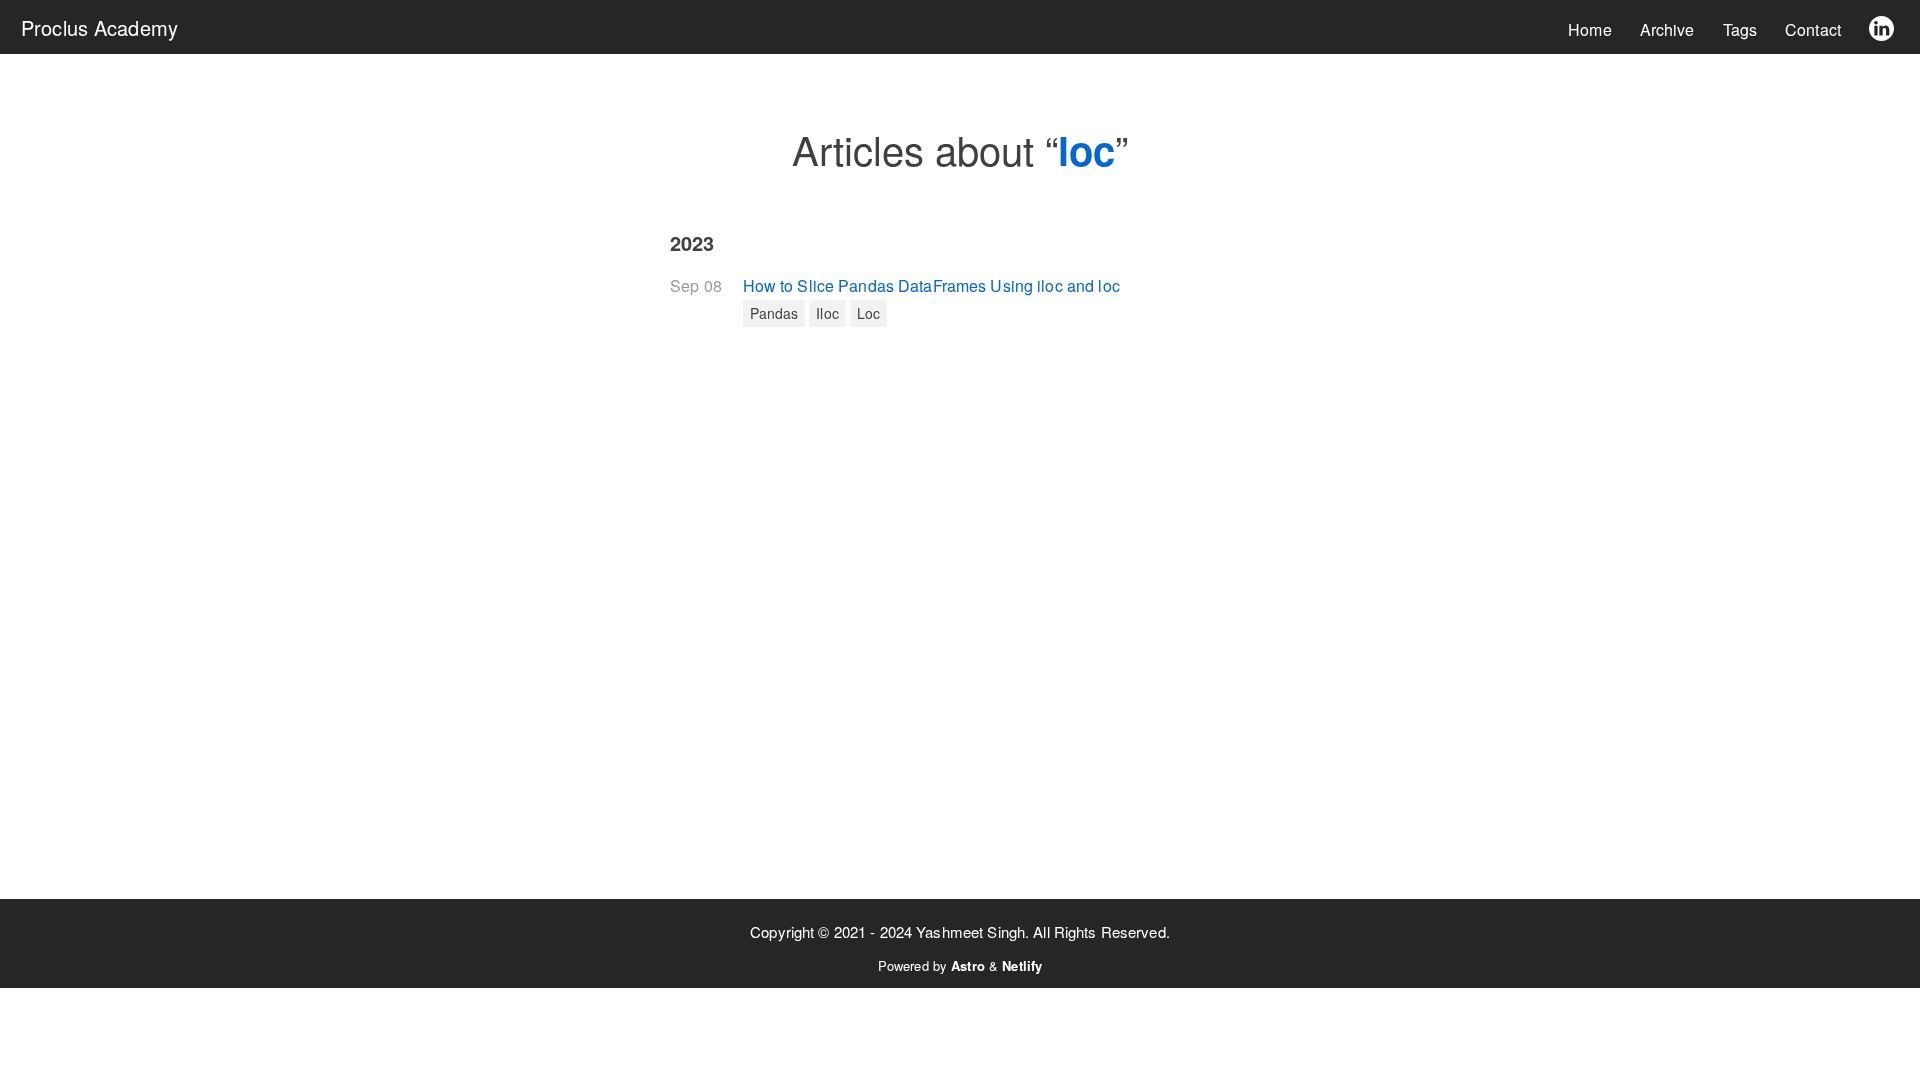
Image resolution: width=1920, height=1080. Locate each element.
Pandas (774, 313)
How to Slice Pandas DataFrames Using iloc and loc (931, 285)
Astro (968, 965)
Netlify (1022, 965)
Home (1590, 29)
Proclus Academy (99, 27)
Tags (1740, 29)
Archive (1667, 29)
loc (868, 313)
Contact (1813, 29)
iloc (827, 313)
